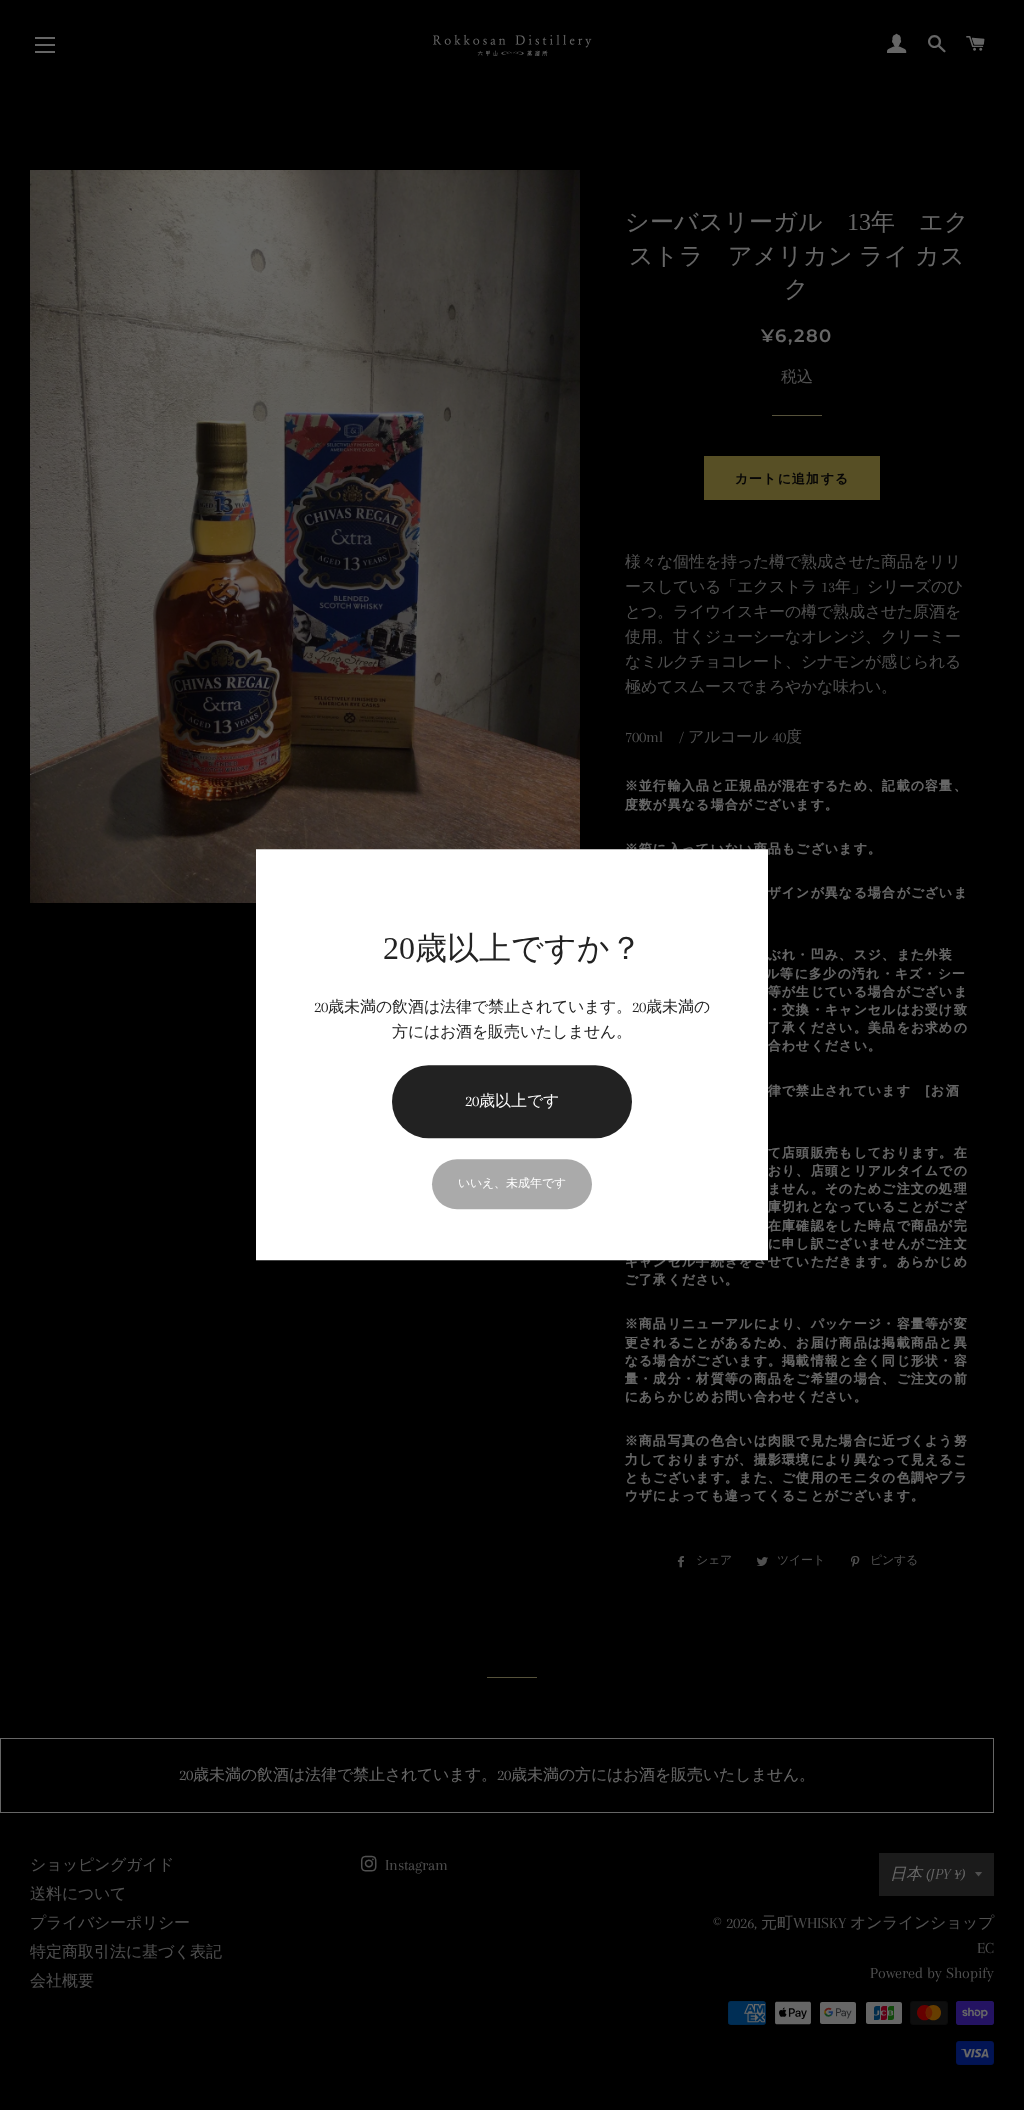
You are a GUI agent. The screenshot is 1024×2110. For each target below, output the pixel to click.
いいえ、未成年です (512, 1183)
